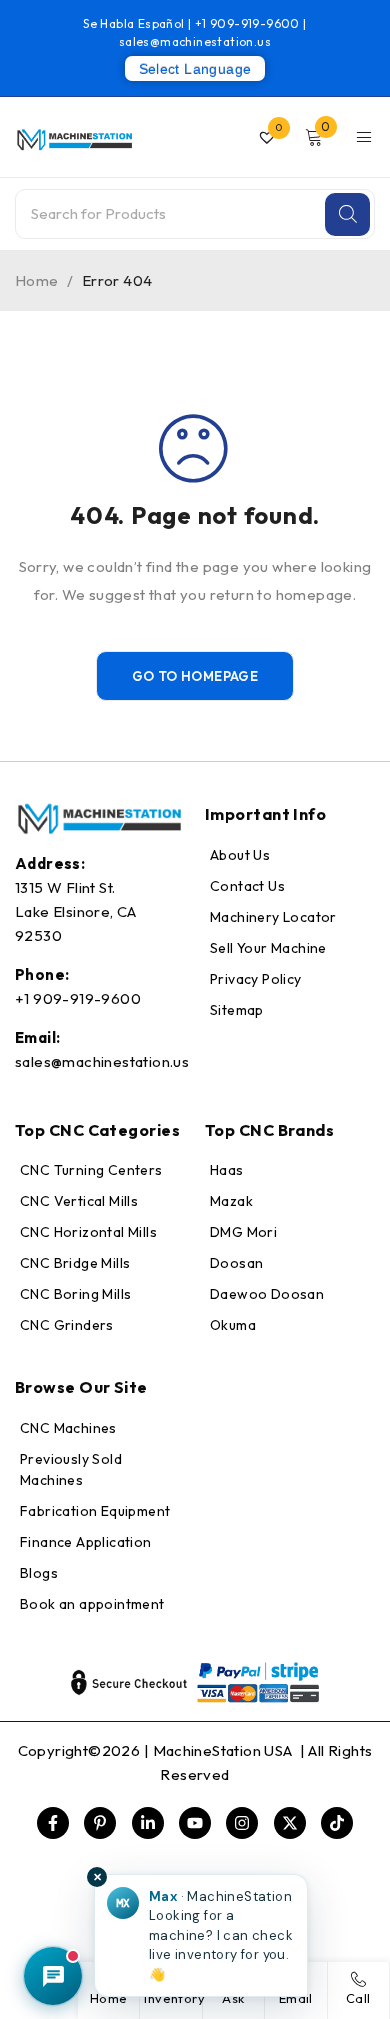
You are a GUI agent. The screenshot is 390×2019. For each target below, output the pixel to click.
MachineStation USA (225, 1750)
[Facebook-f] (53, 1823)
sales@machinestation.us (195, 41)
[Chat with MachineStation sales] (53, 1976)
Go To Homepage (195, 676)
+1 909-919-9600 (249, 23)
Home (37, 280)
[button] (201, 1936)
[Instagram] (242, 1823)
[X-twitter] (290, 1823)
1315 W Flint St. (65, 887)
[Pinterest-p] (100, 1823)
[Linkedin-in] (148, 1823)
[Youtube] (195, 1823)
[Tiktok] (337, 1823)
